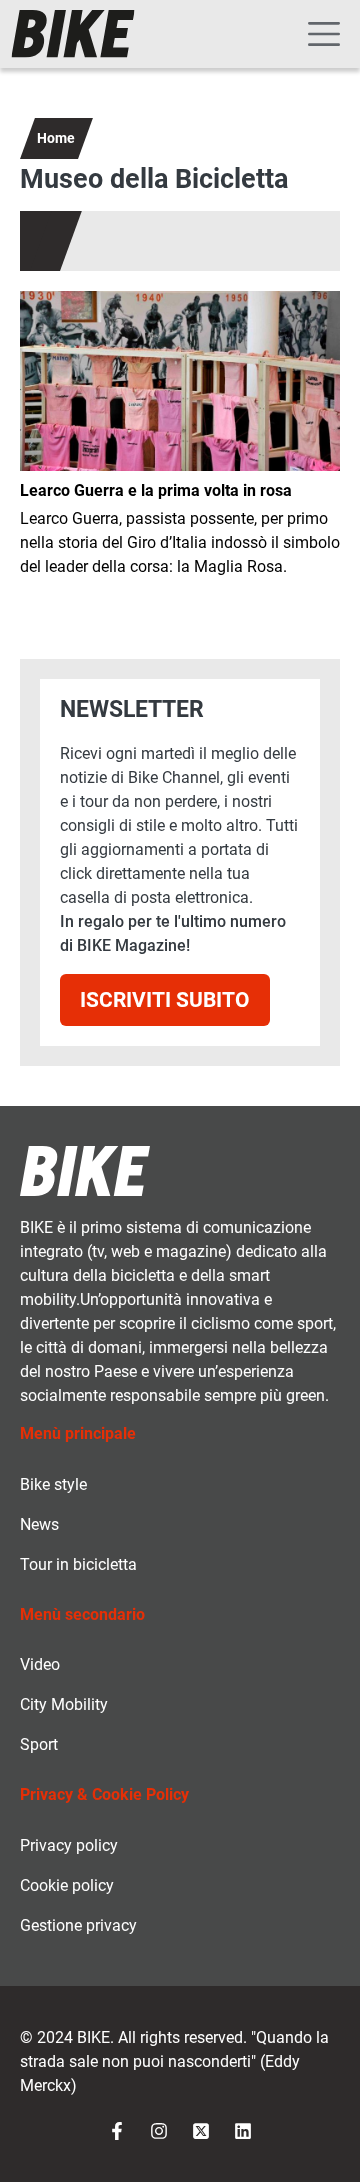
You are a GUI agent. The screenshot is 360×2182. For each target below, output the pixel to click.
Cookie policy (67, 1885)
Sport (39, 1744)
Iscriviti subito (165, 999)
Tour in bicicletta (78, 1564)
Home (56, 138)
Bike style (53, 1484)
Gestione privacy (78, 1925)
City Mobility (64, 1704)
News (39, 1524)
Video (40, 1664)
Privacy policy (69, 1845)
